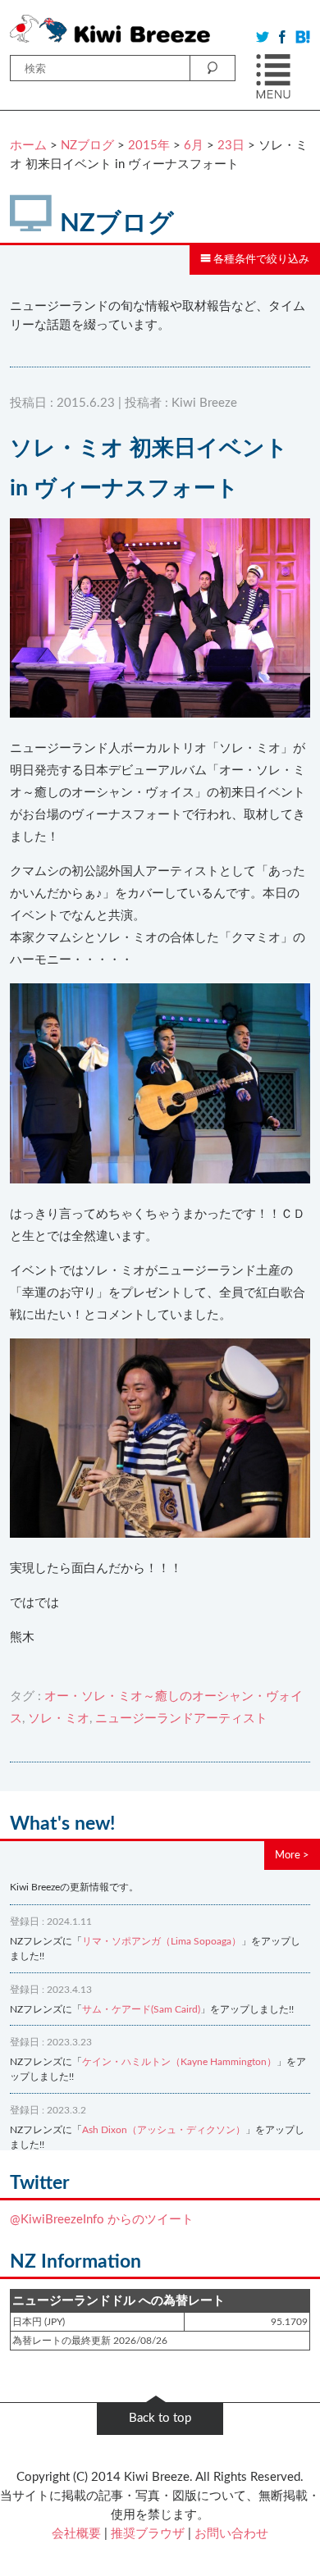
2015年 (149, 146)
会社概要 (76, 2534)
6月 (194, 146)
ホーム (28, 146)
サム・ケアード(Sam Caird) (141, 2009)
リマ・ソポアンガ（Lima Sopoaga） (162, 1941)
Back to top (160, 2418)
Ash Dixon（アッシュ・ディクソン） (164, 2130)
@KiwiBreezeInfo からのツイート (102, 2220)
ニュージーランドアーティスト (181, 1719)
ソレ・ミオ (59, 1719)
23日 (231, 146)
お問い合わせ (231, 2534)
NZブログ (87, 146)
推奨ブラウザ (148, 2534)
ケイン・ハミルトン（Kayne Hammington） (179, 2062)
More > (292, 1855)
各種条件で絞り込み (260, 259)
